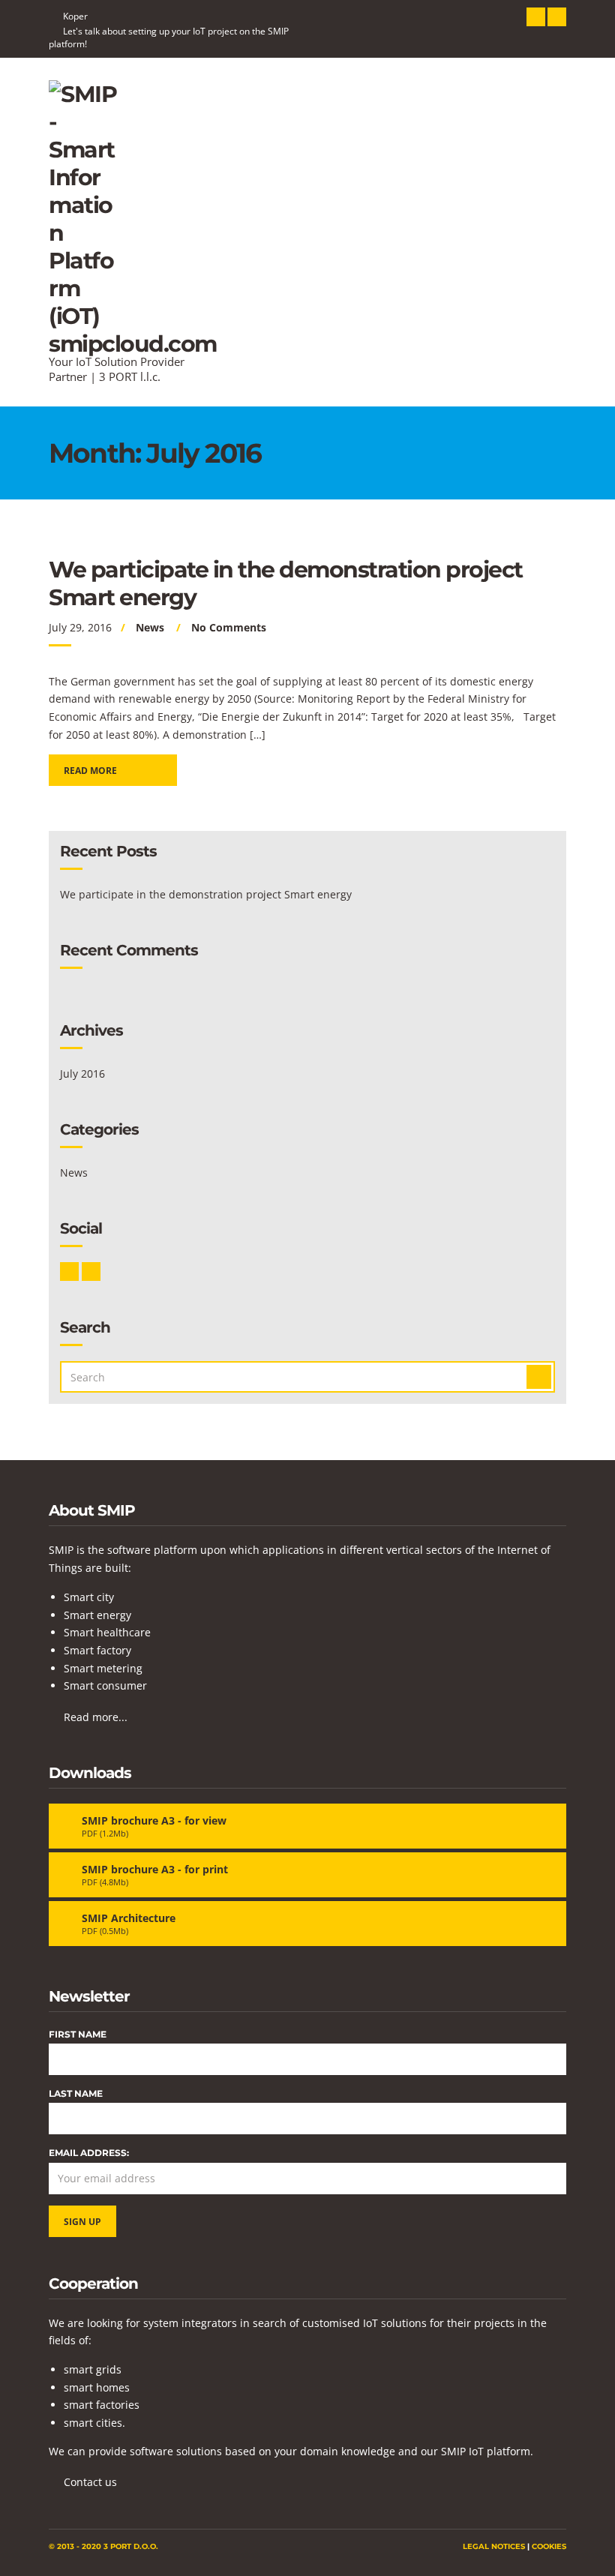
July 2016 (82, 1074)
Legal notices (494, 2546)
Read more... (96, 1717)
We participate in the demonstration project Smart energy (206, 894)
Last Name (76, 2093)
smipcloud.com (133, 344)
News (150, 627)
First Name (78, 2034)
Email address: (89, 2153)
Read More (90, 771)
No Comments (229, 627)
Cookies (549, 2546)
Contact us (90, 2482)
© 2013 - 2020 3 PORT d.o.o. (103, 2546)
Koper (75, 16)
